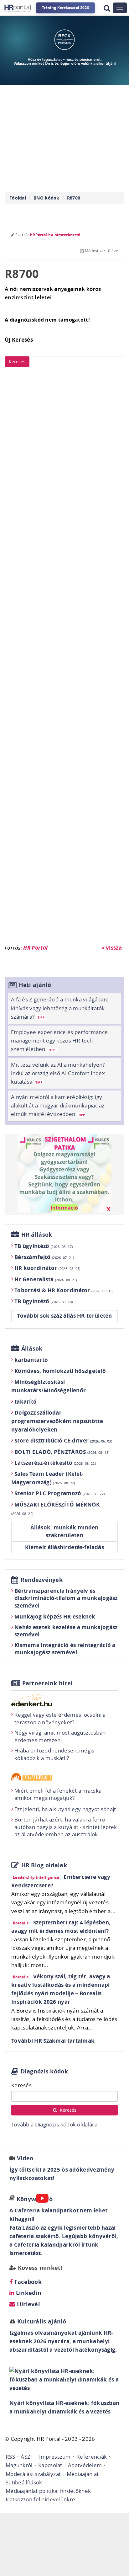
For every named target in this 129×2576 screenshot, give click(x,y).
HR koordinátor (47, 1268)
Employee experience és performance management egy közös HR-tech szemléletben (59, 1040)
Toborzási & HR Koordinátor (64, 1290)
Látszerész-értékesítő (55, 1463)
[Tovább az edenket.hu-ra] (64, 1700)
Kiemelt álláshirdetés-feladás (64, 1547)
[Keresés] (107, 8)
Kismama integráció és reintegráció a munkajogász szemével (65, 1649)
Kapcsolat (50, 2465)
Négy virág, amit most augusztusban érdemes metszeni (60, 1736)
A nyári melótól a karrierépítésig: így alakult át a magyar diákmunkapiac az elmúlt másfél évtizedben (58, 1105)
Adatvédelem (85, 2465)
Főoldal (18, 198)
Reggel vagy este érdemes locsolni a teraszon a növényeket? (60, 1718)
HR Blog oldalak (44, 1865)
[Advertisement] (64, 659)
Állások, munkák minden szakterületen (64, 1531)
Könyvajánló (35, 2199)
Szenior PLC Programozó (59, 1493)
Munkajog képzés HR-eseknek (55, 1616)
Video (25, 2158)
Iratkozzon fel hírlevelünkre (40, 2499)
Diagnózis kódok (44, 2071)
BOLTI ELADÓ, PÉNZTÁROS (62, 1452)
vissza (113, 948)
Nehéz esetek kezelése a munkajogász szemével (66, 1631)
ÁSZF (27, 2457)
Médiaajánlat (83, 2474)
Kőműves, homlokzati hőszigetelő (60, 1371)
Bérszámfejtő (44, 1257)
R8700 (74, 198)
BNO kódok (46, 198)
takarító (26, 1402)
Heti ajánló (35, 985)
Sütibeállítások (24, 2482)
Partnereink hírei (48, 1683)
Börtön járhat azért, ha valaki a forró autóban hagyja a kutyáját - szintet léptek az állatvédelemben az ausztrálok (66, 1827)
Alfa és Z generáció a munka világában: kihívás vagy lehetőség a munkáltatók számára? (60, 1008)
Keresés (17, 362)
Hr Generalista (46, 1279)
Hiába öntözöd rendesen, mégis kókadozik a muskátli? (54, 1754)
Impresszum (55, 2457)
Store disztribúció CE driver (63, 1440)
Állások (32, 1349)
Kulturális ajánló (41, 2321)
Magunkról (19, 2465)
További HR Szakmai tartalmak (53, 2041)
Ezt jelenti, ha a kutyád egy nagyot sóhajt (65, 1809)
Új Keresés (19, 340)
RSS (10, 2457)
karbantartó (31, 1360)
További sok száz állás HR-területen (64, 1316)
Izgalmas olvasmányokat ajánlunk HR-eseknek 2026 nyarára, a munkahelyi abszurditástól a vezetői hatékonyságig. (63, 2341)
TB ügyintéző (44, 1246)
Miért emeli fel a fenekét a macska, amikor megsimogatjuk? (59, 1794)
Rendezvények (42, 1580)
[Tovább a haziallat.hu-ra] (64, 1777)
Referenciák (92, 2457)
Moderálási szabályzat (33, 2474)
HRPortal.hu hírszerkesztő (55, 235)
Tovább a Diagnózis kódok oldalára (54, 2124)
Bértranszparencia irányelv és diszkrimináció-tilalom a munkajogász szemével (66, 1598)
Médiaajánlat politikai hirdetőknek (48, 2491)
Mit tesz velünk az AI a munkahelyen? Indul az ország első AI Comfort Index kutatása (58, 1073)
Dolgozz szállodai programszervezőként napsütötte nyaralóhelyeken (57, 1421)
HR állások (37, 1235)
